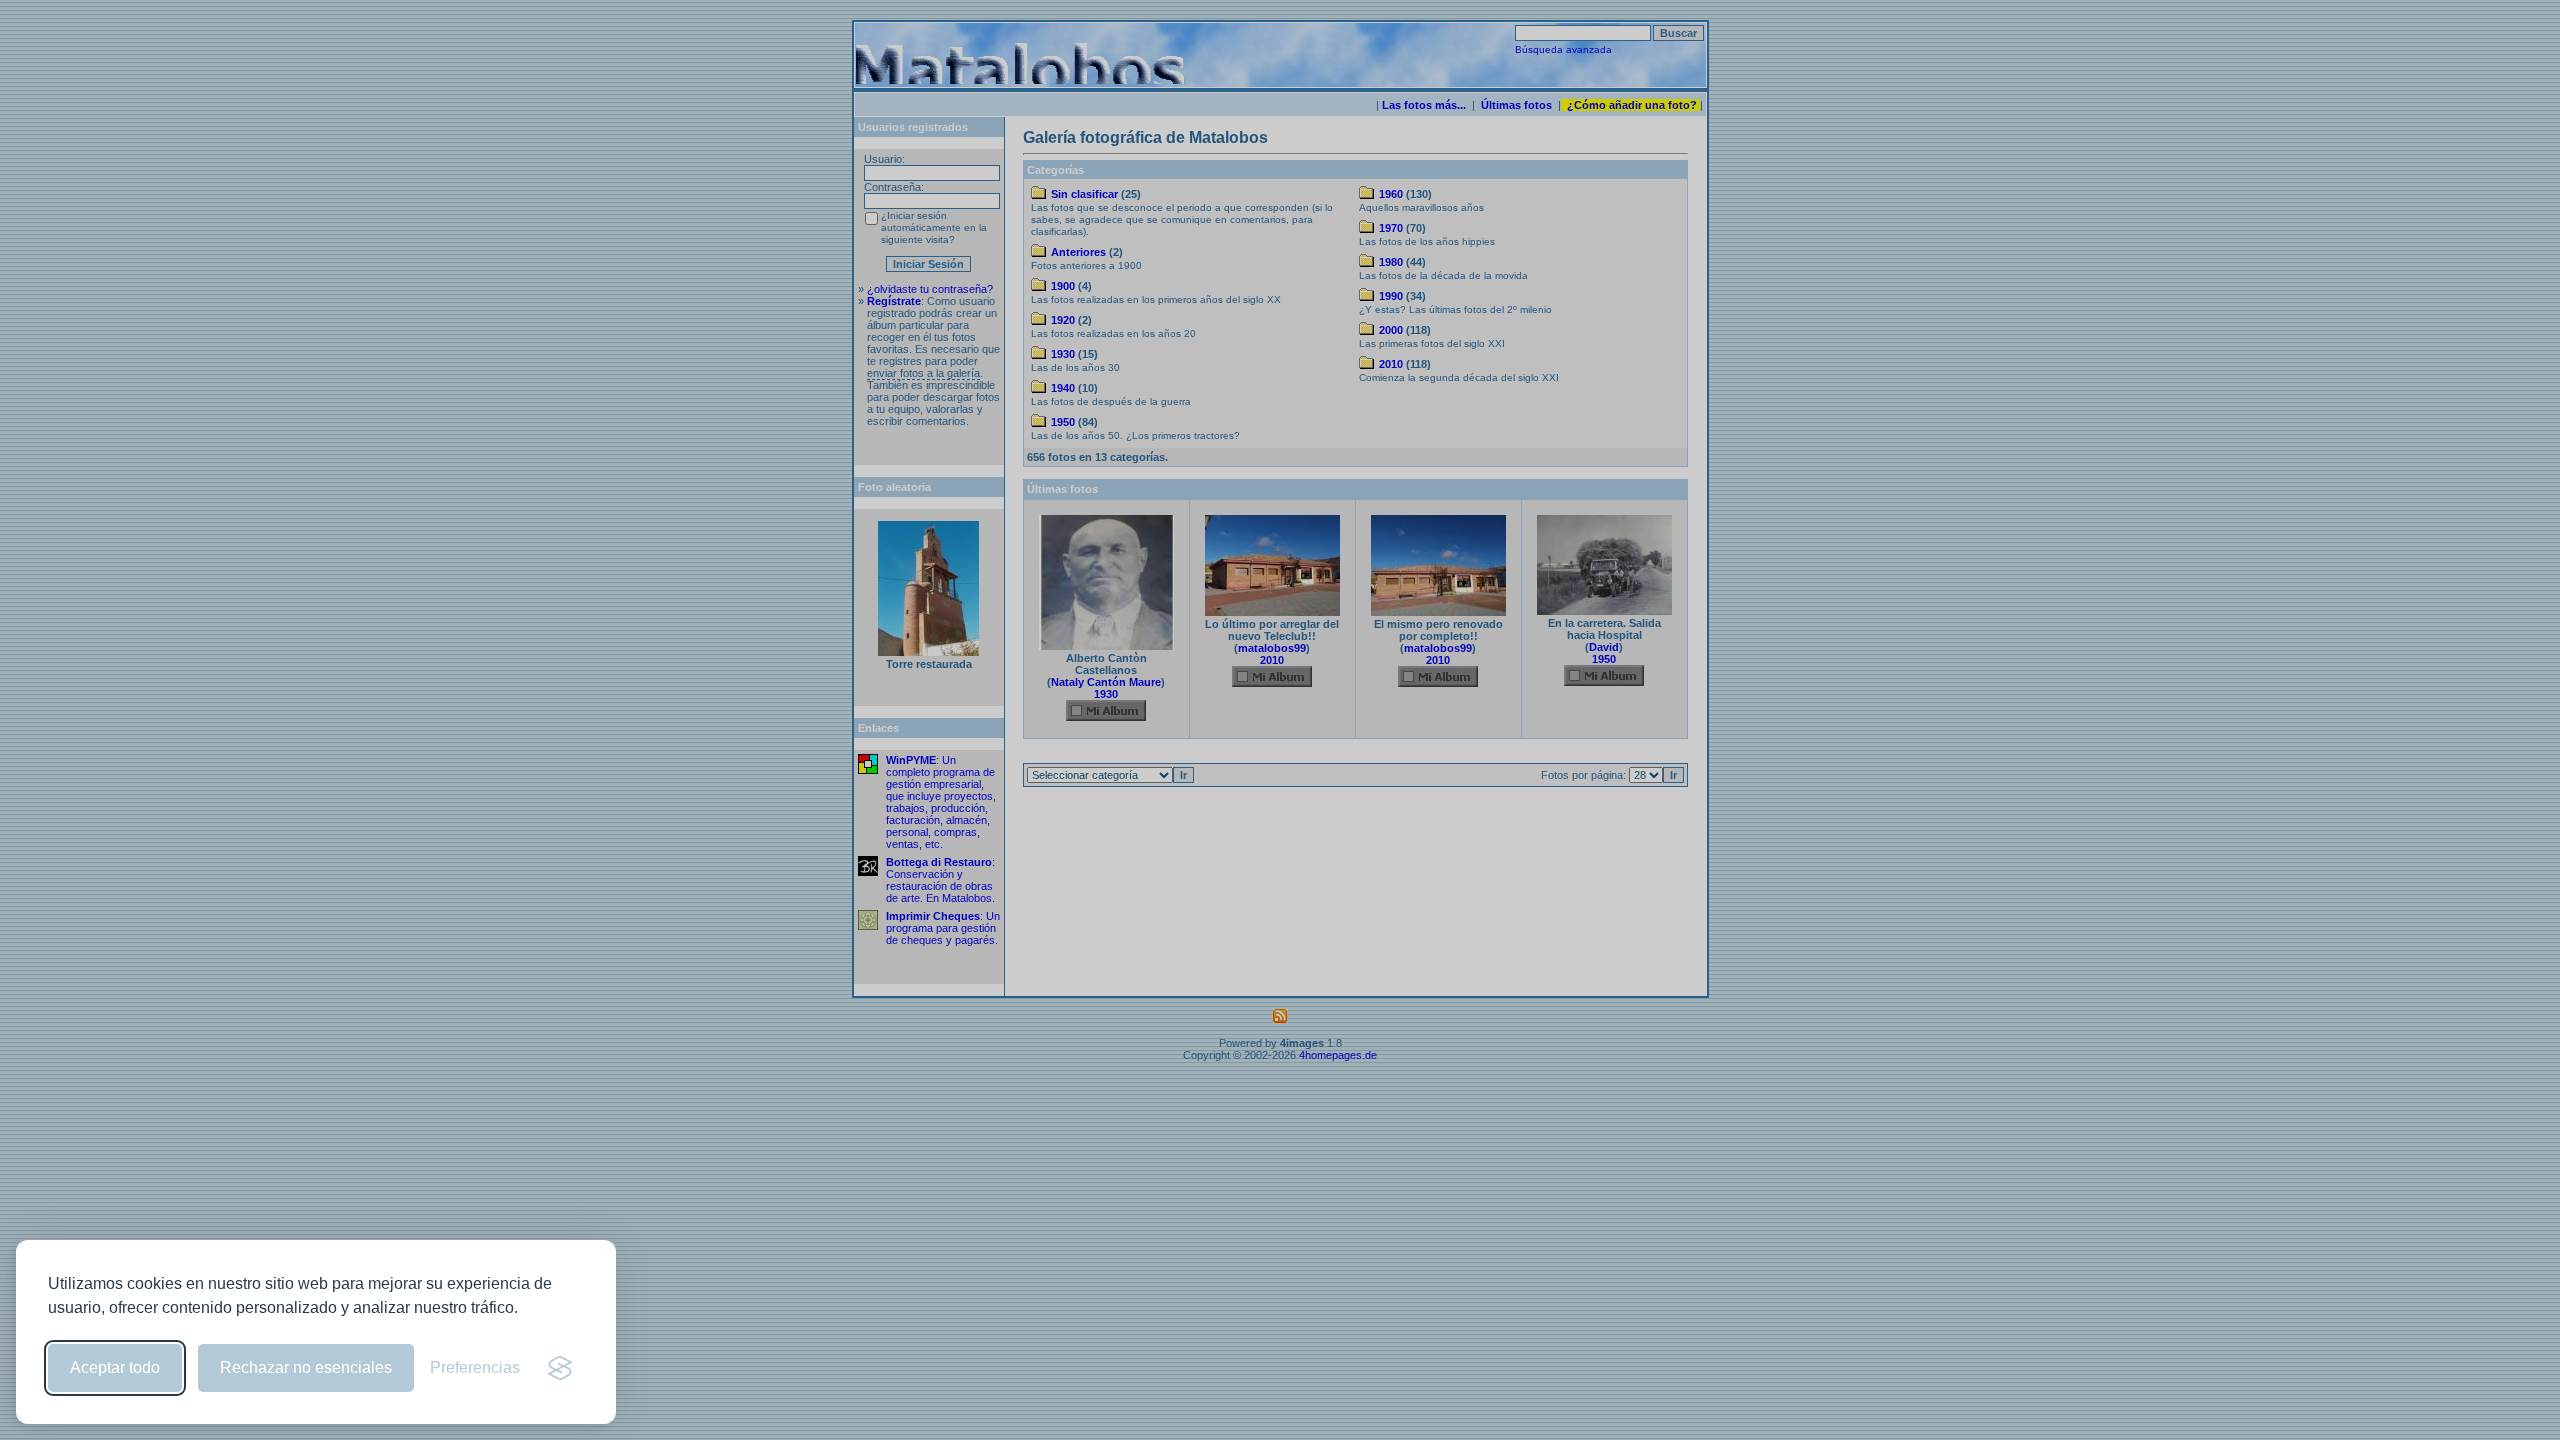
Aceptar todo (115, 1367)
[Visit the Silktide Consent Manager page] (560, 1368)
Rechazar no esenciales (306, 1367)
